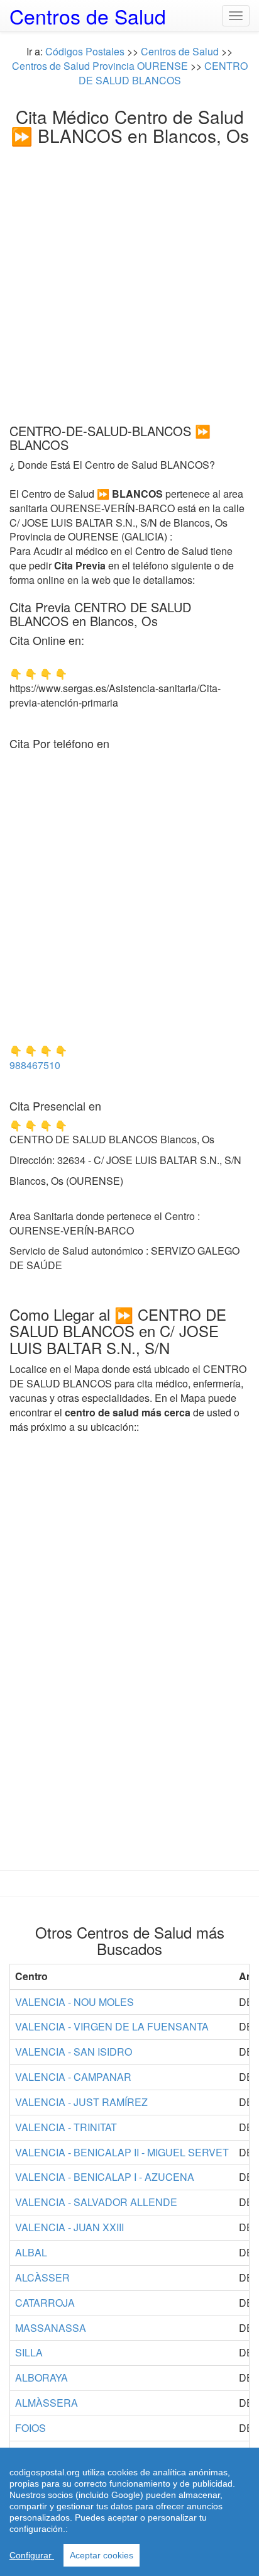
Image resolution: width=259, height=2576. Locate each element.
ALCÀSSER (42, 2277)
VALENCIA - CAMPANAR (73, 2077)
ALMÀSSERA (47, 2403)
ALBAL (31, 2252)
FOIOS (30, 2428)
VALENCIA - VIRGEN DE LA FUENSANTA (112, 2026)
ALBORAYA (41, 2377)
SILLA (29, 2352)
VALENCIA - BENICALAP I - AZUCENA (105, 2177)
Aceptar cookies (102, 2555)
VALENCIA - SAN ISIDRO (74, 2052)
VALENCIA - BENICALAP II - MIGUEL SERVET (122, 2152)
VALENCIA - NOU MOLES (74, 2002)
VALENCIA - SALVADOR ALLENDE (96, 2202)
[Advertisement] (129, 281)
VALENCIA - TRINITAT (66, 2127)
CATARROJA (45, 2303)
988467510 (35, 1065)
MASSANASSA (51, 2328)
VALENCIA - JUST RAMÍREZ (81, 2102)
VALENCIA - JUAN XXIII (69, 2227)
